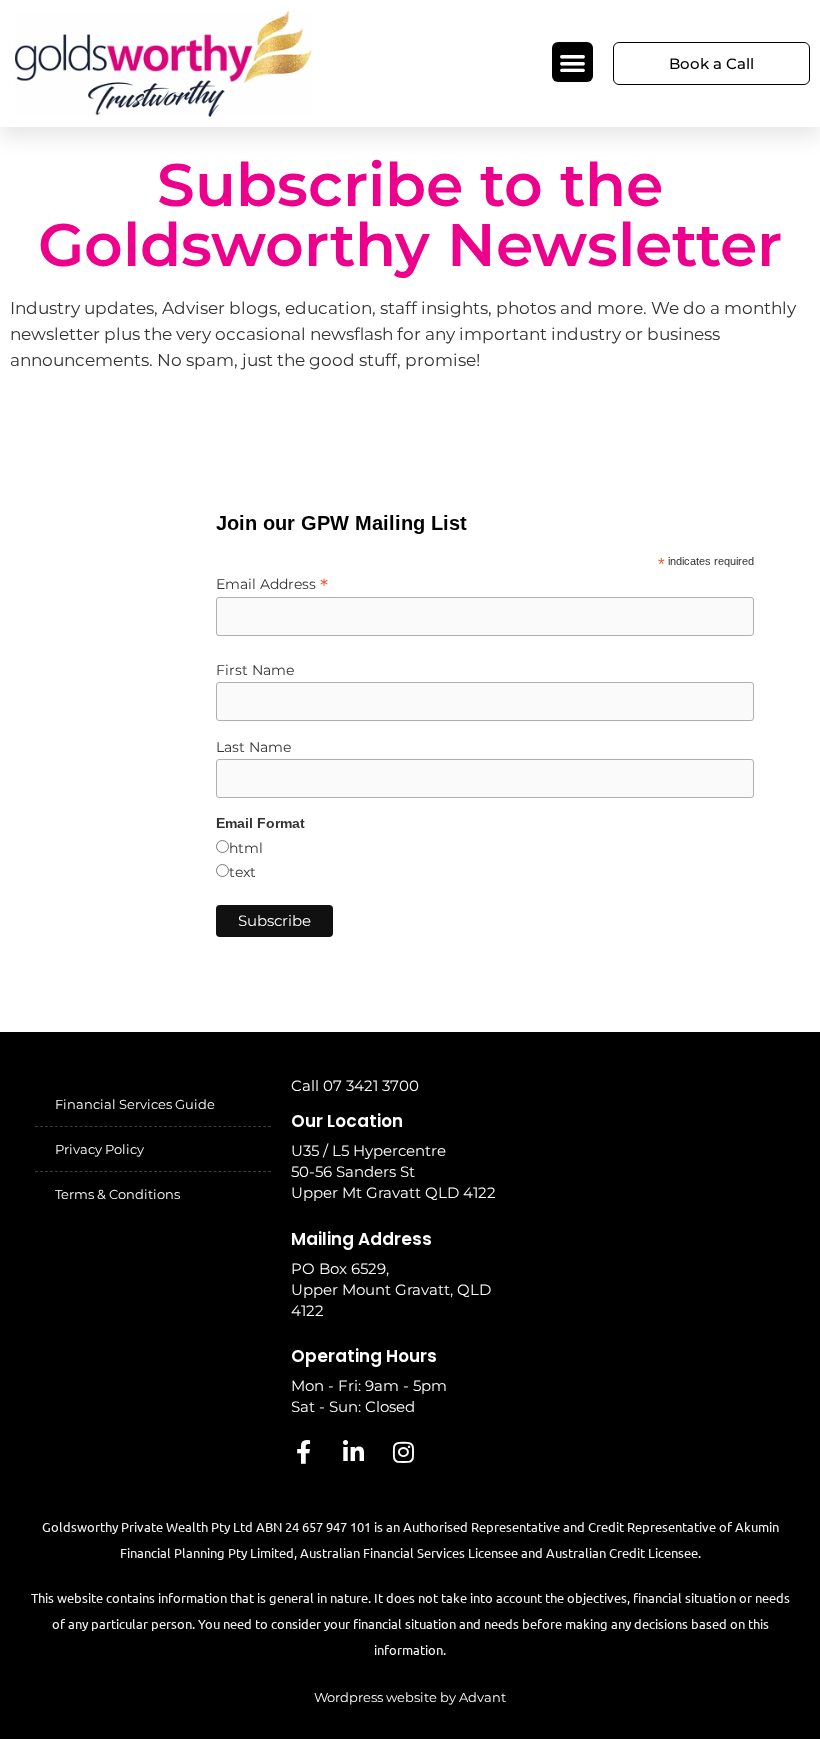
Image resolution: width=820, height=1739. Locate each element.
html (246, 848)
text (242, 872)
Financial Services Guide (135, 1104)
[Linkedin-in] (353, 1452)
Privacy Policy (99, 1149)
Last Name (253, 747)
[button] (572, 62)
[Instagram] (403, 1452)
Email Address (272, 584)
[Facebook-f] (303, 1452)
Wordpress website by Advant (410, 1697)
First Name (255, 670)
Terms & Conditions (117, 1194)
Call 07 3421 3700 (355, 1085)
